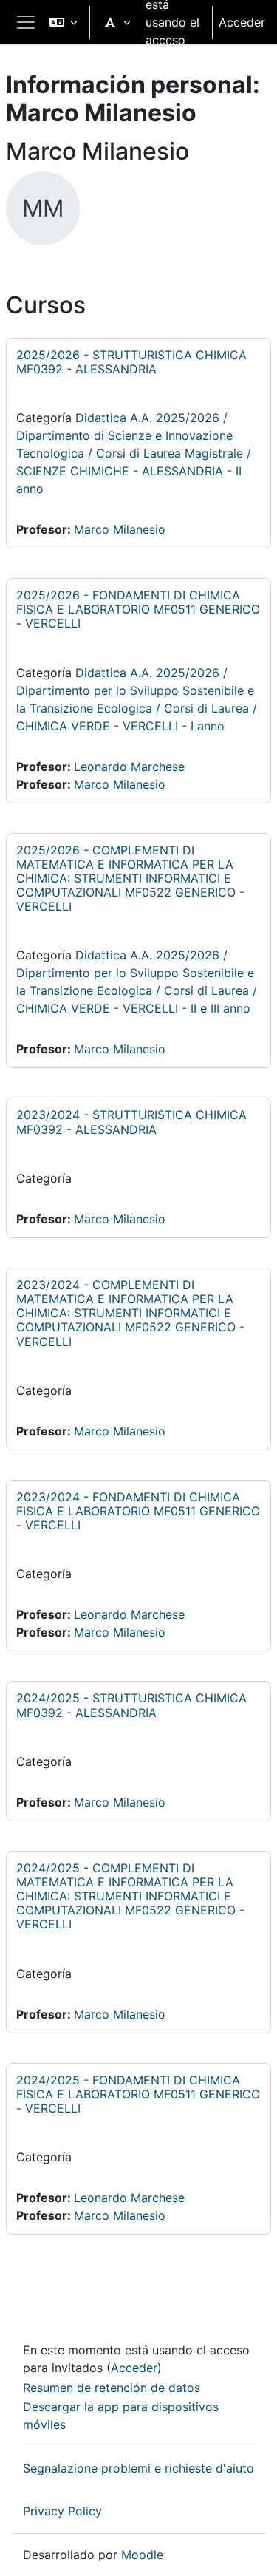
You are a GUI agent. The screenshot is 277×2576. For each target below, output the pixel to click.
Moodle (142, 2555)
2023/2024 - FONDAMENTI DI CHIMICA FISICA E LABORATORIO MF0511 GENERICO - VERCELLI (138, 1511)
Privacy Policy (62, 2511)
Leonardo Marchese (129, 767)
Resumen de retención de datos (112, 2388)
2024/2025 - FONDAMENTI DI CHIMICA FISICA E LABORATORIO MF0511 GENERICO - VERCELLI (138, 2094)
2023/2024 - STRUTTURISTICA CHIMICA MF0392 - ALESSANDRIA (131, 1122)
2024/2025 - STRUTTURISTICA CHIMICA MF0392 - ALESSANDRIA (131, 1705)
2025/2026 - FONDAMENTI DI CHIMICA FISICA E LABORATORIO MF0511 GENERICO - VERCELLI (138, 609)
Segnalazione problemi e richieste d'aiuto (138, 2468)
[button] (63, 22)
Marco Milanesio (120, 529)
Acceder (242, 22)
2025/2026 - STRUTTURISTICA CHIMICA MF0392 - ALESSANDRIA (131, 362)
